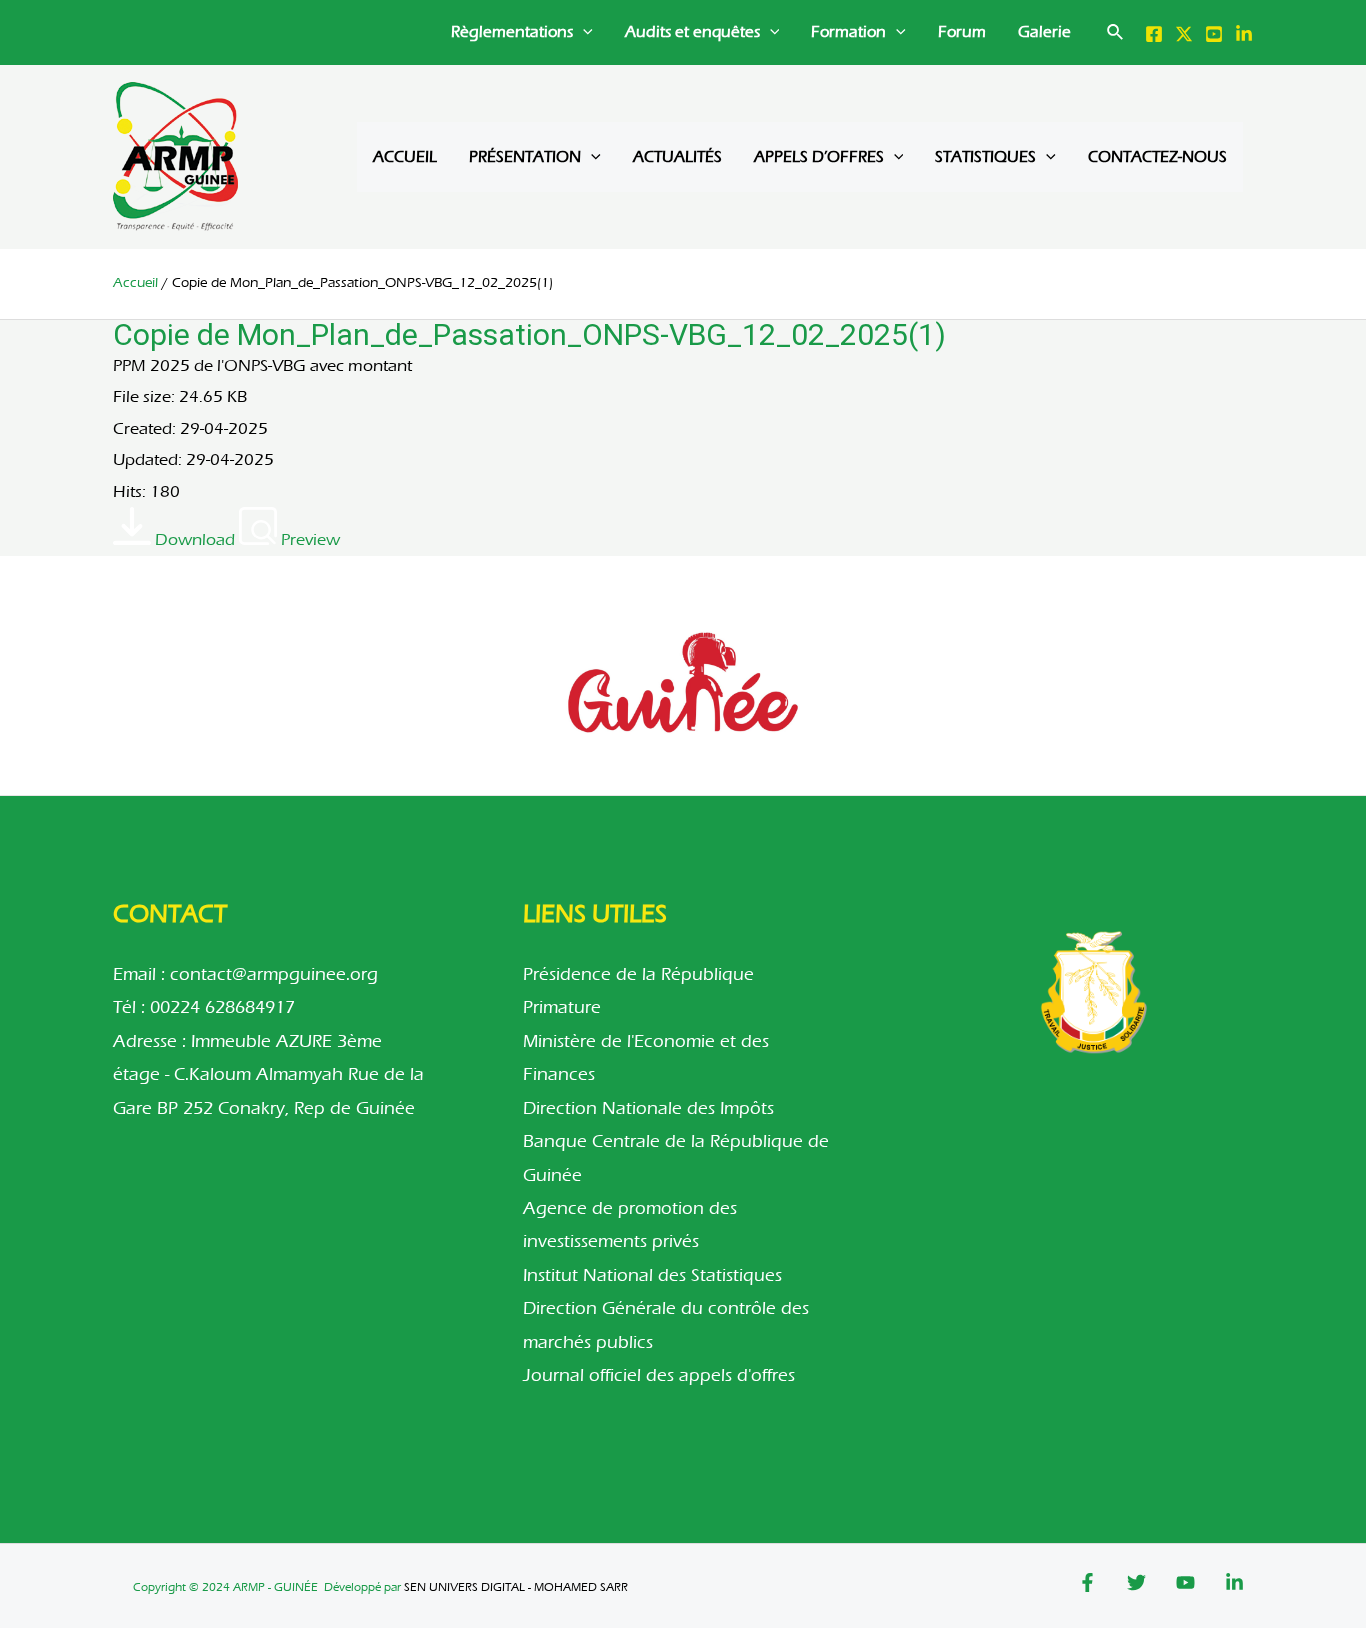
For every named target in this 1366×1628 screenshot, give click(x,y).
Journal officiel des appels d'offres (659, 1375)
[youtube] (1214, 34)
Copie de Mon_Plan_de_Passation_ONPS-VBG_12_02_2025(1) (529, 334)
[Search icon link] (1116, 35)
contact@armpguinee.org (274, 974)
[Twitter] (1184, 34)
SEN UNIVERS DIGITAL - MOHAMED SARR (516, 1587)
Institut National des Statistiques (652, 1275)
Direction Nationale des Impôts (648, 1108)
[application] (583, 32)
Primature (562, 1007)
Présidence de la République (638, 974)
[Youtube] (1185, 1582)
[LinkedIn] (1244, 34)
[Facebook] (1154, 34)
